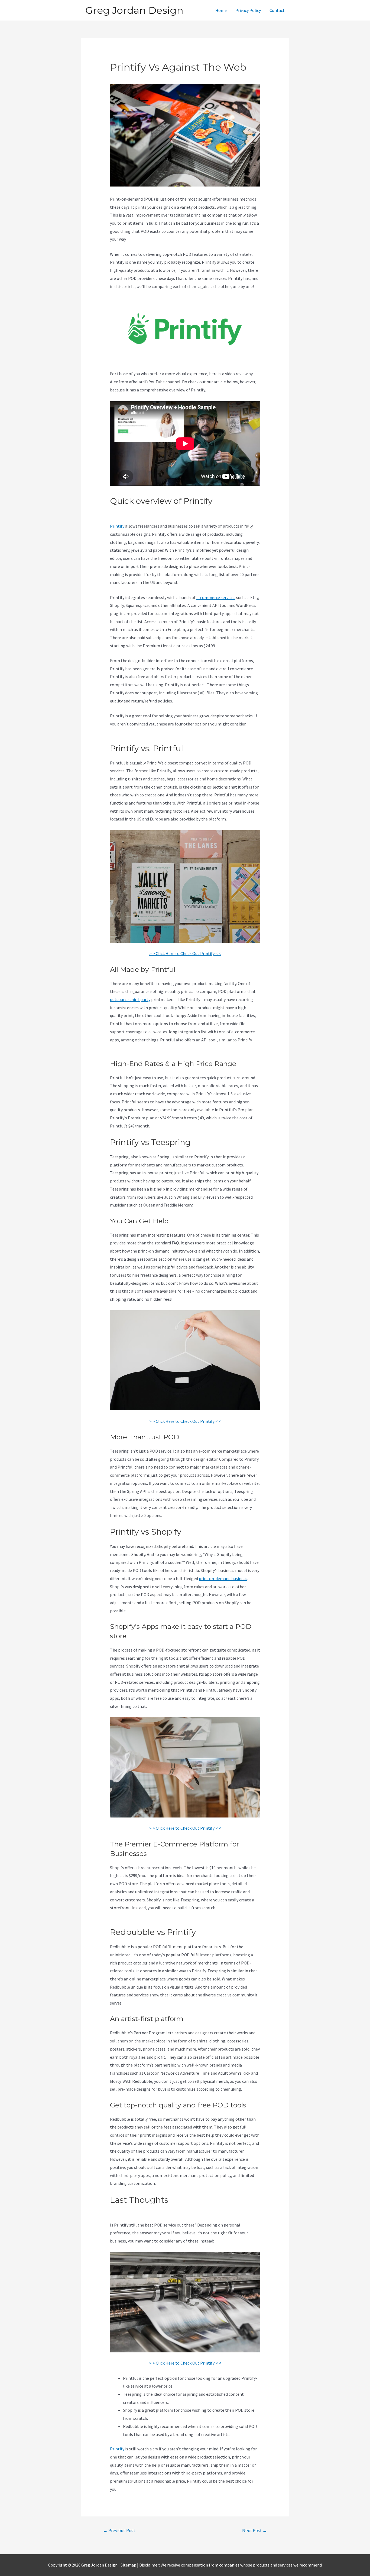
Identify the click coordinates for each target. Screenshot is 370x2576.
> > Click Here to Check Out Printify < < (185, 953)
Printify (117, 526)
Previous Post (119, 2531)
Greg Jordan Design (134, 10)
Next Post (255, 2531)
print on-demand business (223, 1578)
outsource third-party (130, 999)
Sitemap (129, 2565)
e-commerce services (216, 597)
